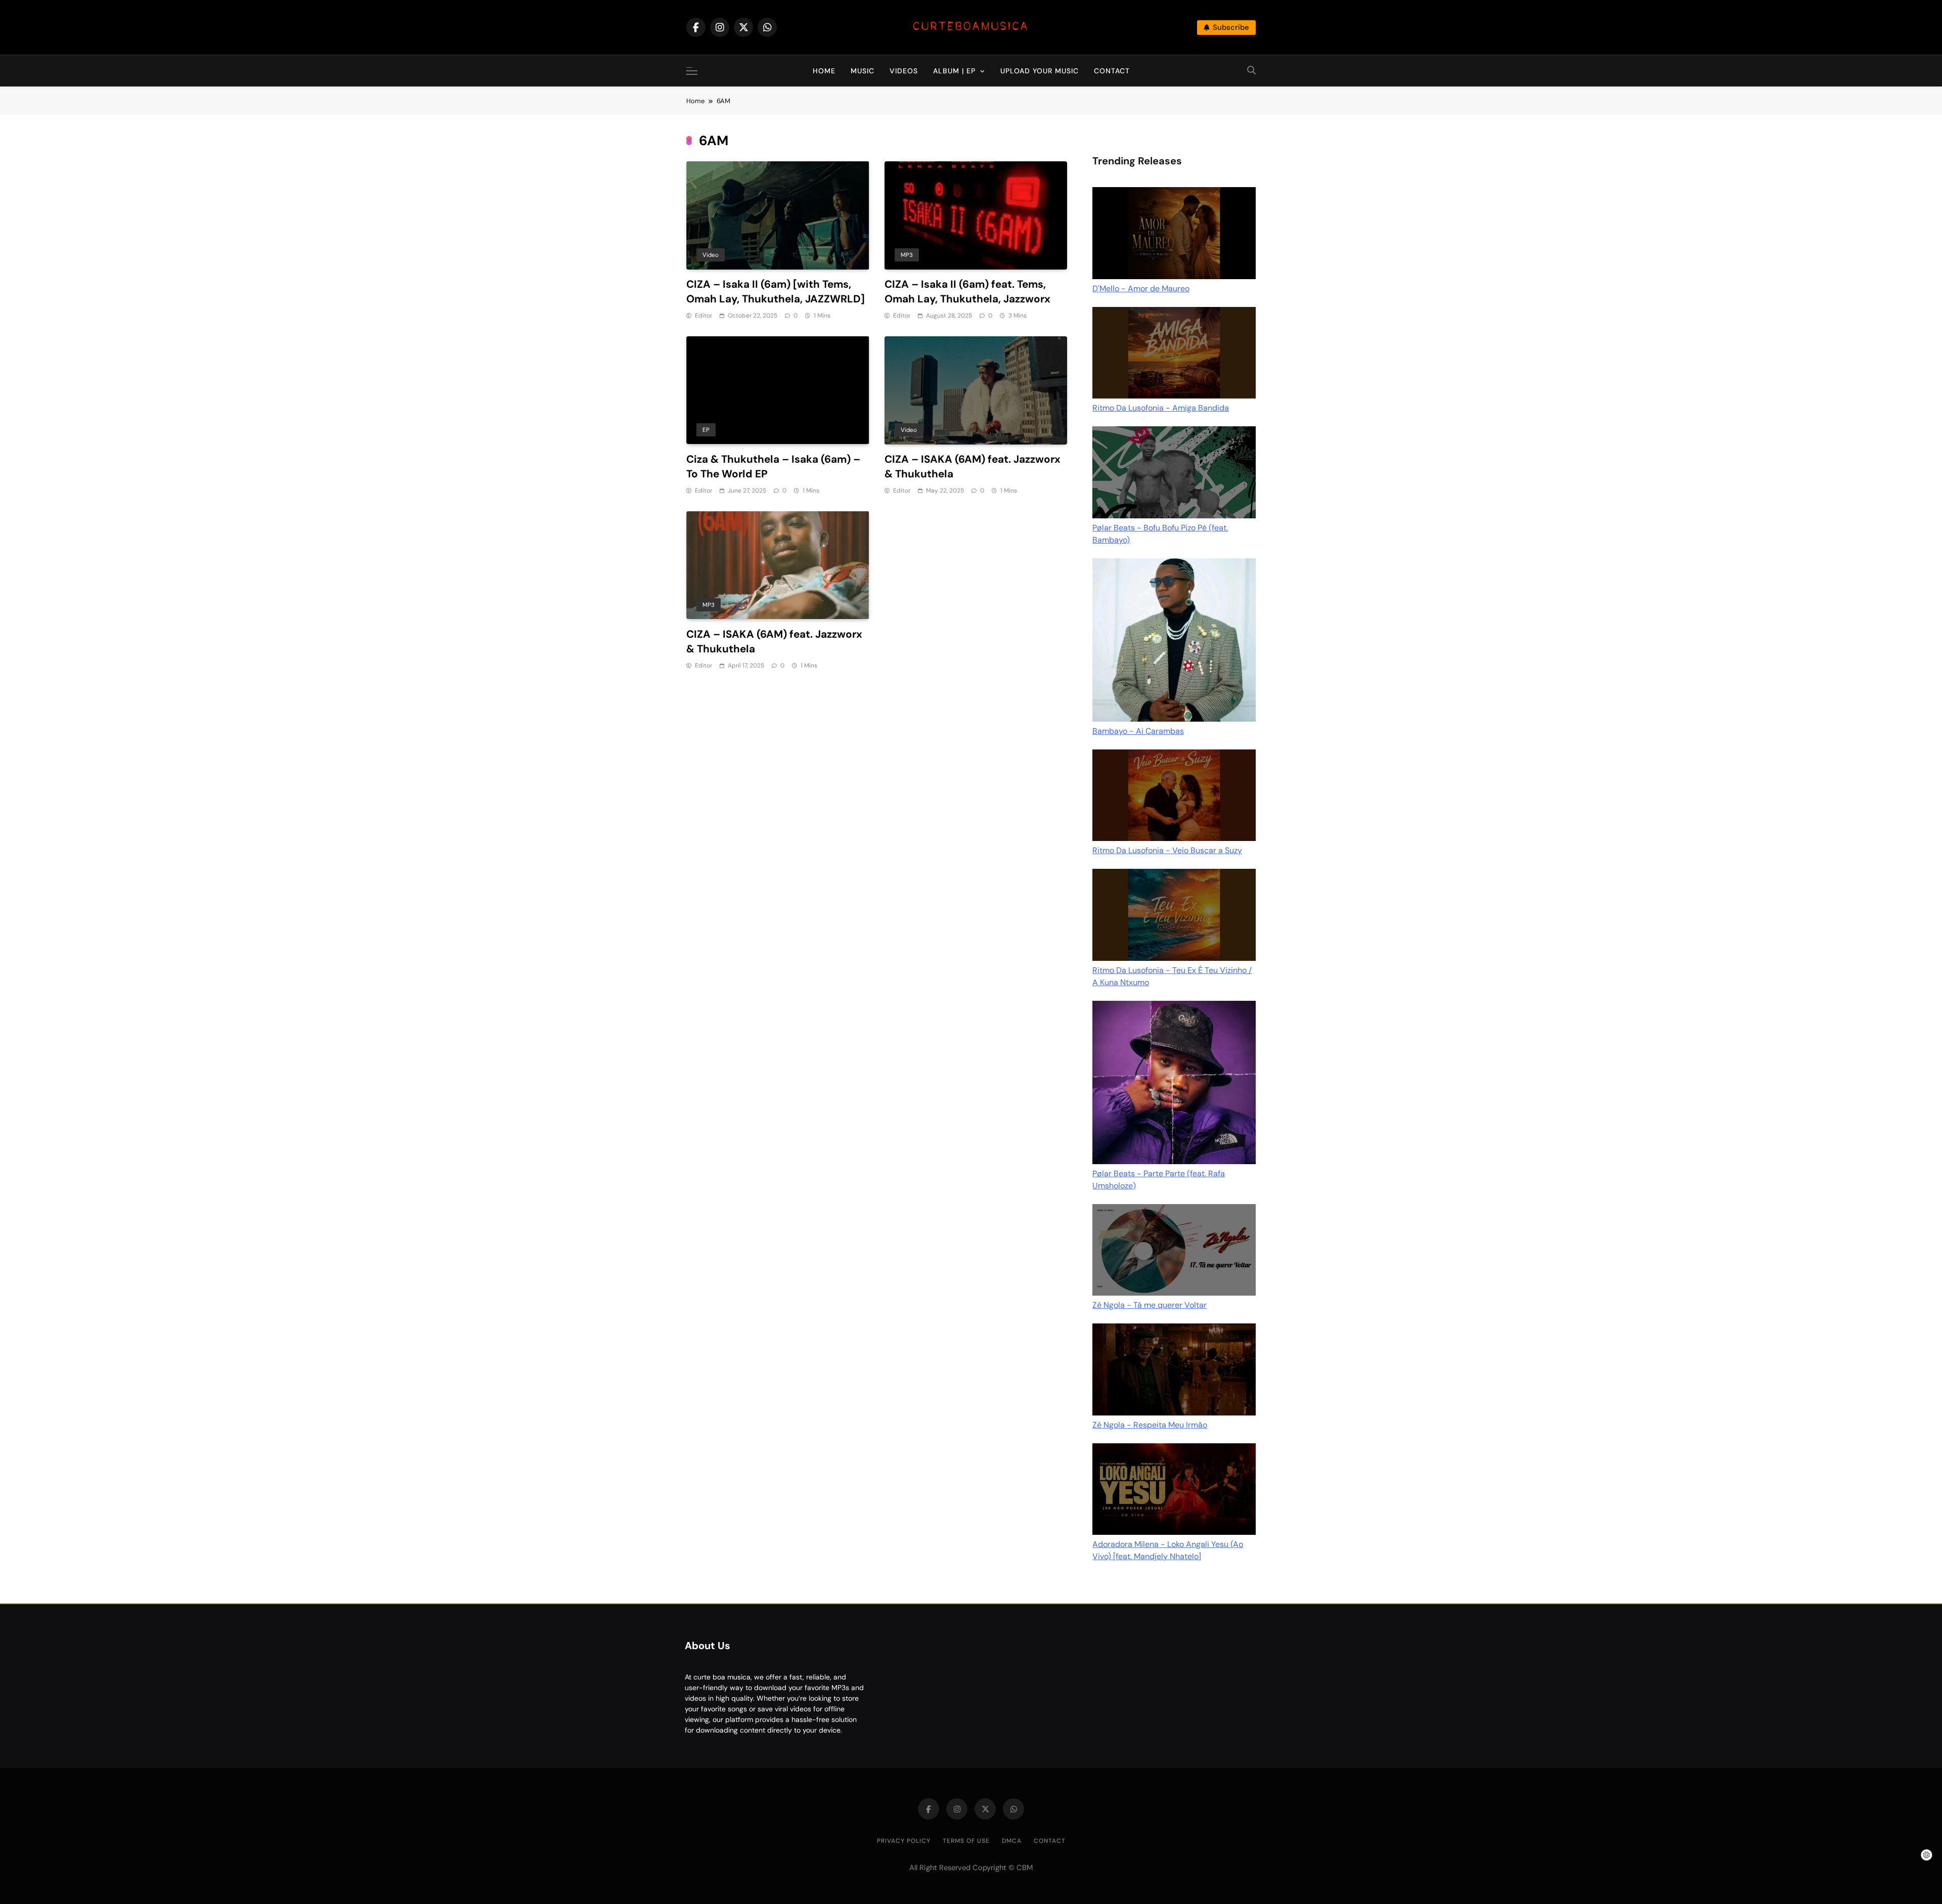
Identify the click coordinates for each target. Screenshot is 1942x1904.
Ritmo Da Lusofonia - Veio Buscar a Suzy (1167, 850)
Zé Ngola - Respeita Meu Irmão (1150, 1425)
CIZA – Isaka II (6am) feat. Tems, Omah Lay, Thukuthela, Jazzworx (967, 292)
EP (706, 430)
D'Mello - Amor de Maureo (1141, 289)
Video (711, 255)
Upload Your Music (1040, 71)
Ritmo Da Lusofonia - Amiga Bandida (1161, 408)
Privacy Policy (904, 1841)
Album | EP (954, 71)
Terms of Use (966, 1841)
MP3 (907, 255)
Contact (1112, 71)
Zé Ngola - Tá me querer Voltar (1150, 1305)
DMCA (1012, 1841)
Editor (703, 316)
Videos (904, 71)
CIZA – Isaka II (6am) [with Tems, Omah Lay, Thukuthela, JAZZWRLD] (776, 292)
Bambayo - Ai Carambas (1138, 731)
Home (824, 71)
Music (863, 71)
